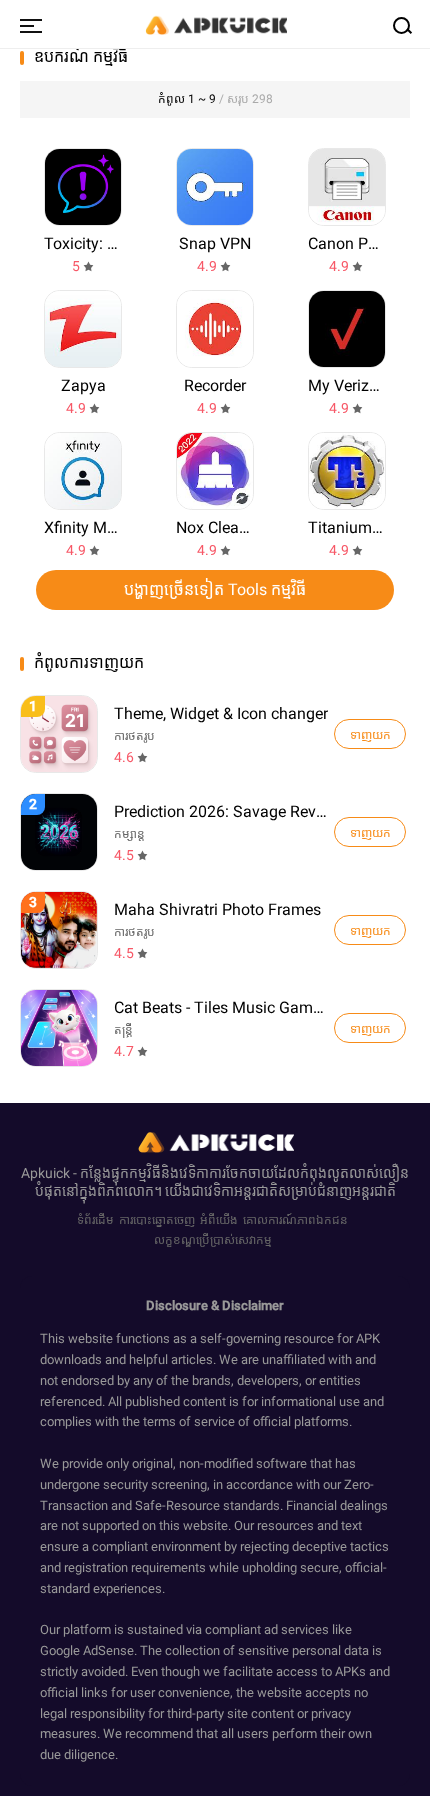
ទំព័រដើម (95, 1220)
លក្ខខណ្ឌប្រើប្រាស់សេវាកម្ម (213, 1240)
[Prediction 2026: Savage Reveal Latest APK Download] (59, 832)
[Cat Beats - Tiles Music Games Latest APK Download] (59, 1028)
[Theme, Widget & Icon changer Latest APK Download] (59, 734)
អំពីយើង (219, 1220)
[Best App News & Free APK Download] (215, 24)
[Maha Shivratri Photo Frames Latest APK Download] (59, 930)
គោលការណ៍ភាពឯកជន (295, 1220)
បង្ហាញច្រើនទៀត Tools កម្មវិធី (215, 589)
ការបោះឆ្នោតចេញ (157, 1220)
